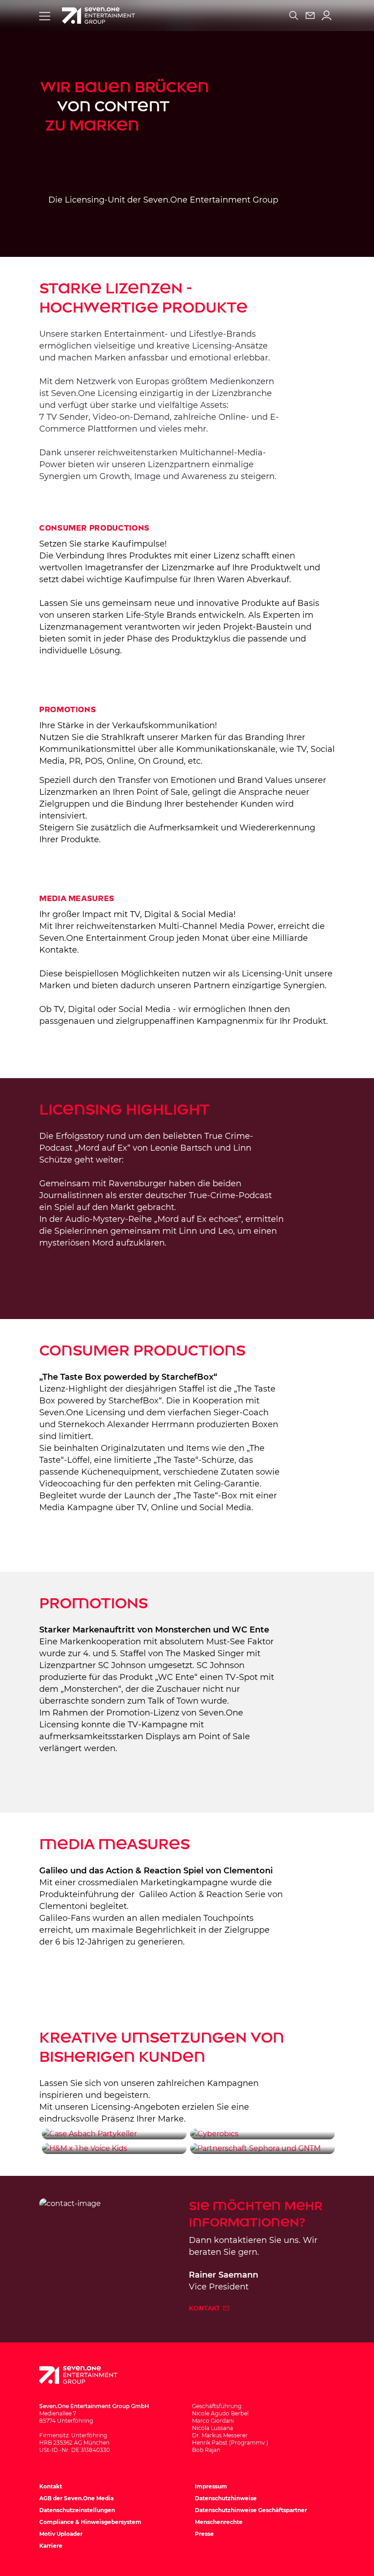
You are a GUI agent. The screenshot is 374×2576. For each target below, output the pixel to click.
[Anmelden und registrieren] (327, 16)
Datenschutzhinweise (226, 2498)
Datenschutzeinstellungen (77, 2510)
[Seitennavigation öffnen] (45, 16)
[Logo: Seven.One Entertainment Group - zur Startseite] (99, 16)
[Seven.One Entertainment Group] (87, 2375)
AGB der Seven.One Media (76, 2498)
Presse (204, 2534)
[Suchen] (294, 16)
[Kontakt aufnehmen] (310, 16)
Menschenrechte (219, 2522)
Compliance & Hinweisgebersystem (90, 2522)
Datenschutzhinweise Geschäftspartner (251, 2510)
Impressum (211, 2486)
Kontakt (205, 2308)
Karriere (51, 2546)
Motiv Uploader (61, 2534)
